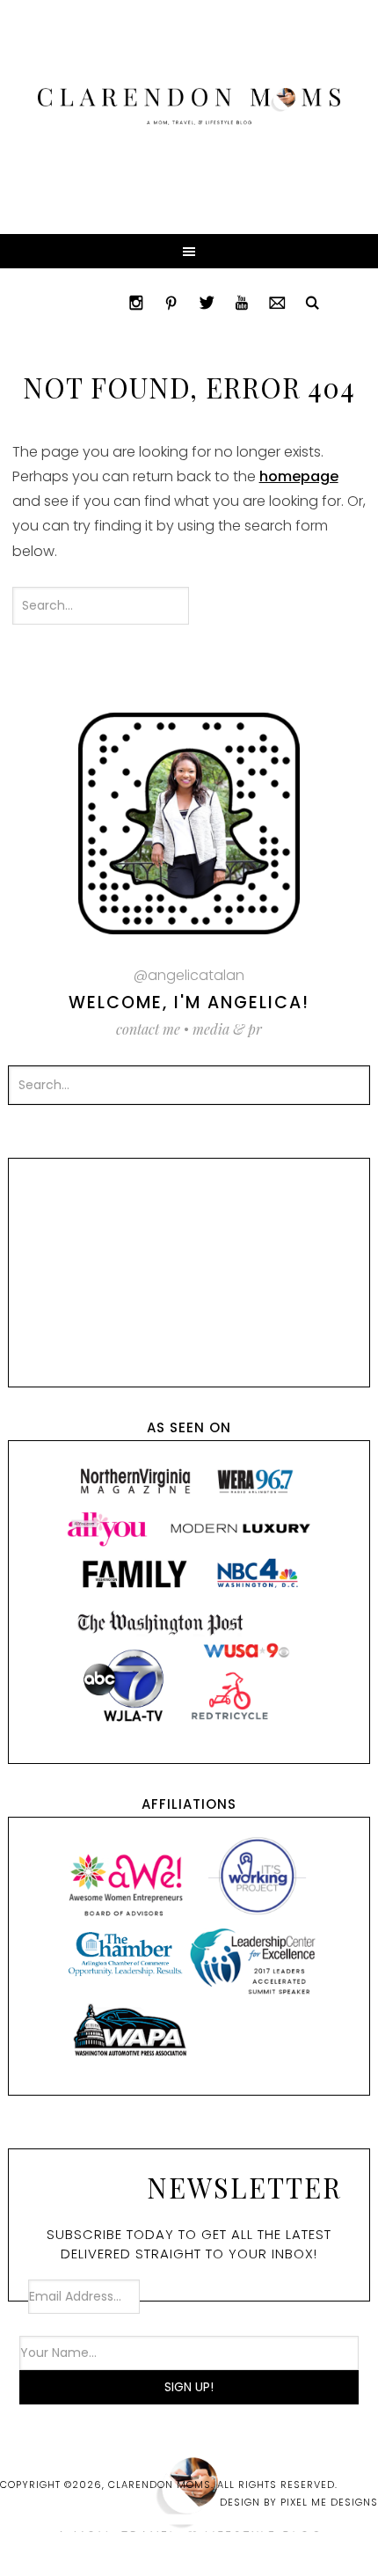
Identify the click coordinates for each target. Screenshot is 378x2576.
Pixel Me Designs (329, 2502)
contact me (148, 1029)
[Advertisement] (189, 1269)
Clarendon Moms (189, 106)
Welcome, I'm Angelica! (189, 1003)
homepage (299, 476)
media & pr (227, 1029)
